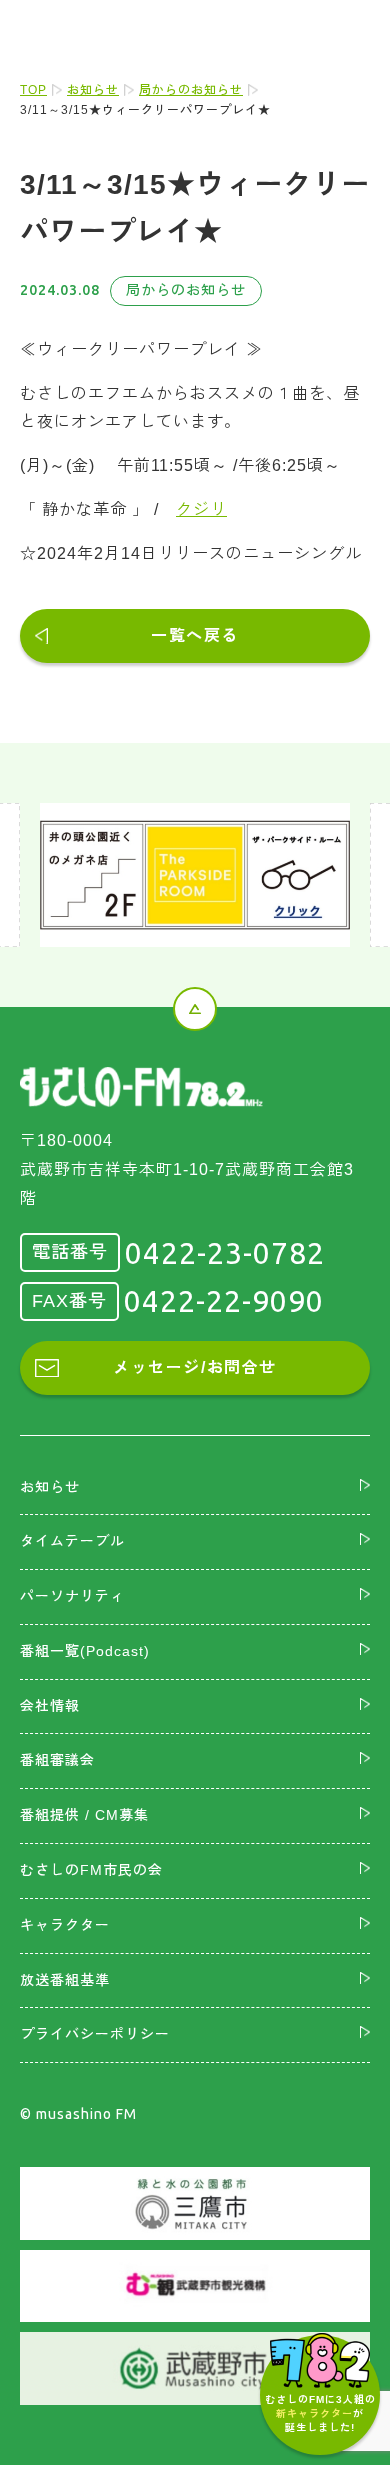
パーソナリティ (72, 1596)
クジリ (201, 509)
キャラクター (65, 1925)
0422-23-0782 (225, 1253)
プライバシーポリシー (95, 2034)
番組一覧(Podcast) (85, 1651)
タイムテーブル (72, 1541)
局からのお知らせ (191, 90)
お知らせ (93, 90)
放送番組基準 (65, 1980)
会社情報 (50, 1706)
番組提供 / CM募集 (84, 1815)
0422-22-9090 (224, 1301)
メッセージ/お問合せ (195, 1367)
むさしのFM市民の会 (91, 1870)
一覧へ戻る (195, 635)
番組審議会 (57, 1760)
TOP (33, 90)
